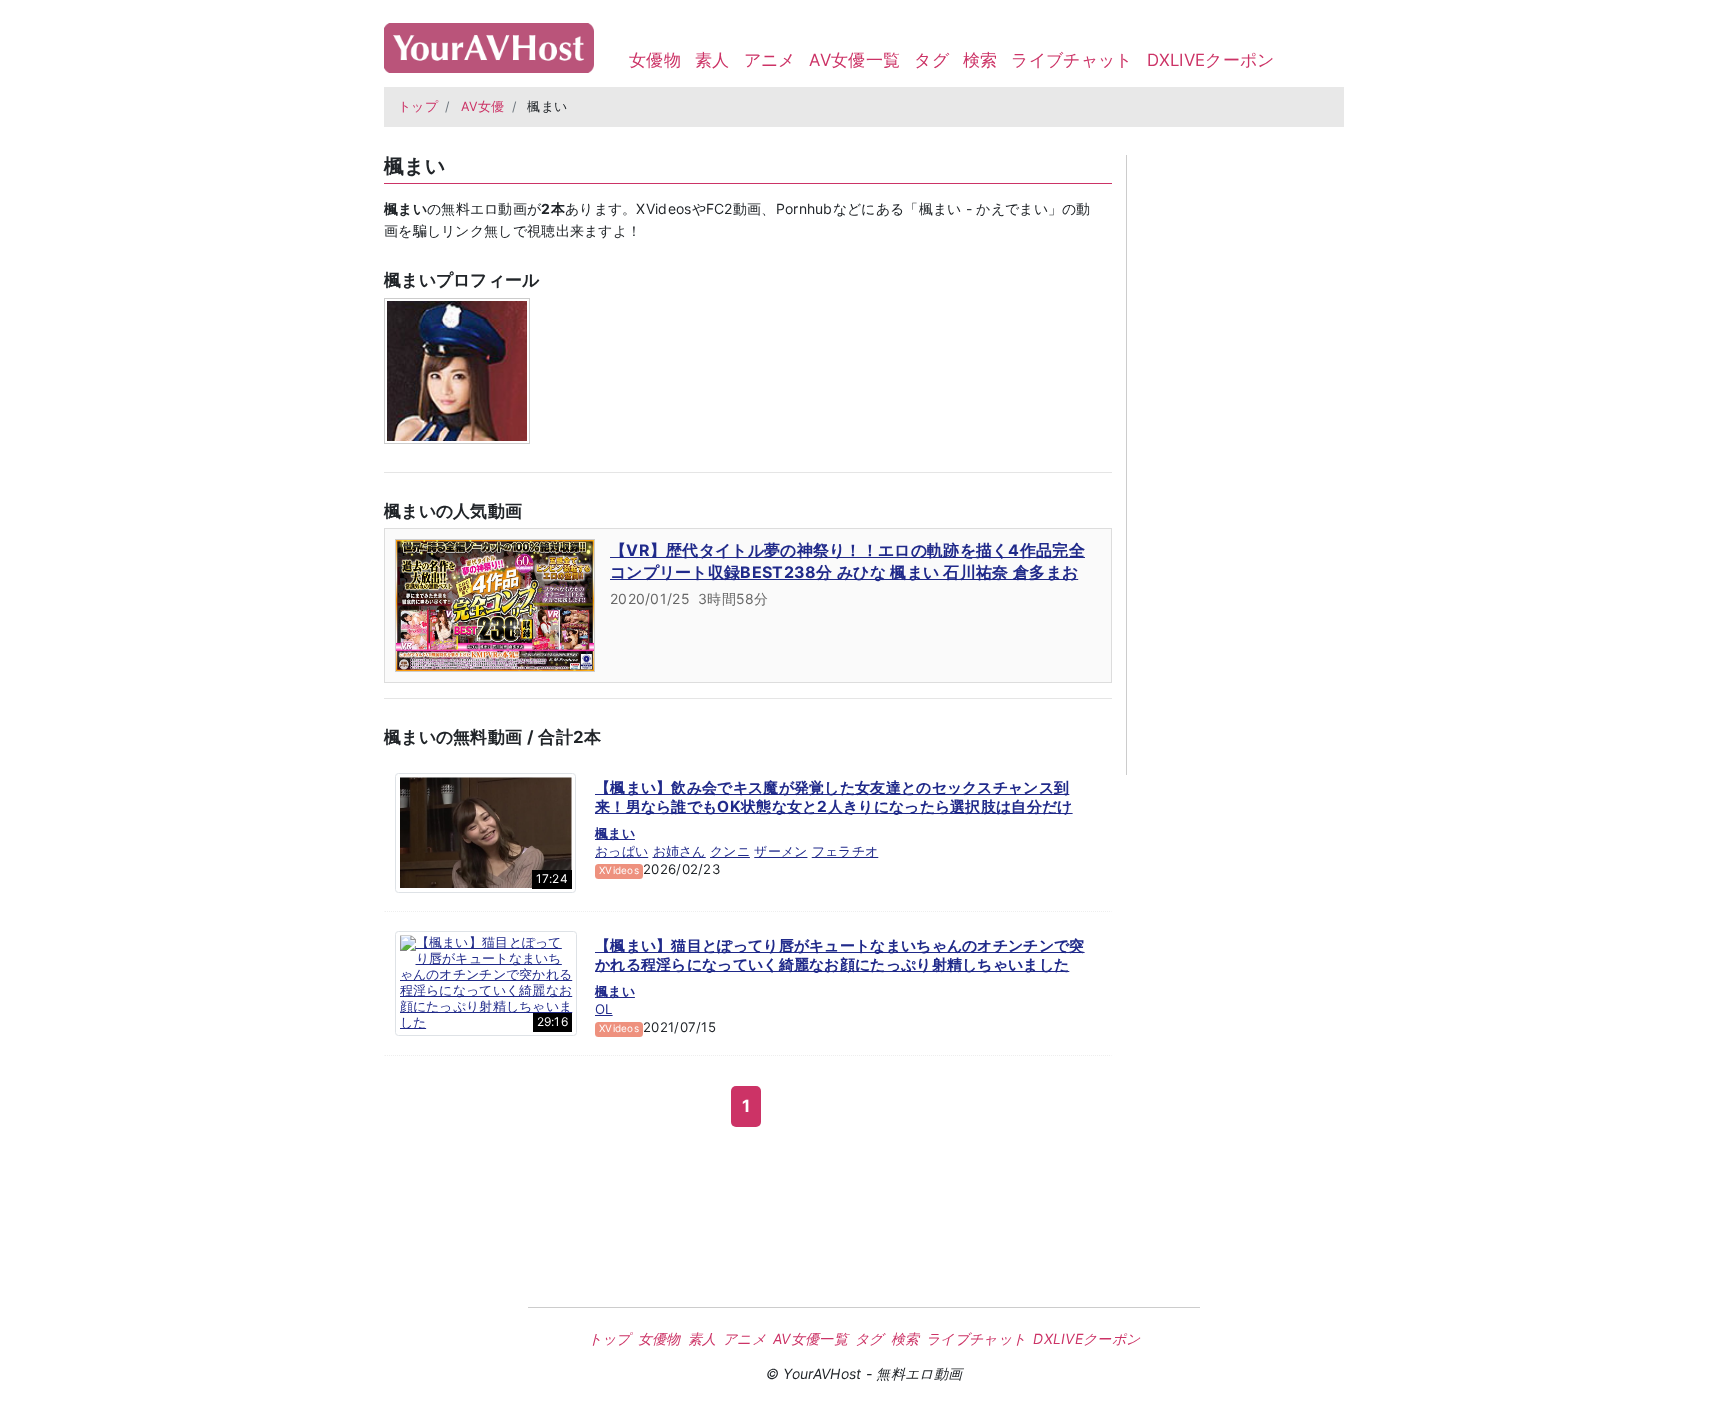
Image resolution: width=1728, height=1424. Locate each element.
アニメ (770, 60)
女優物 (655, 60)
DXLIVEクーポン (1211, 60)
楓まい (615, 833)
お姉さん (679, 851)
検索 (980, 60)
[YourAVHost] (489, 43)
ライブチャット (1071, 60)
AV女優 (483, 106)
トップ (418, 106)
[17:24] (485, 831)
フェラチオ (845, 851)
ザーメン (780, 851)
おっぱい (621, 851)
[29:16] (486, 982)
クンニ (730, 851)
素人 (712, 60)
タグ (931, 60)
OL (604, 1009)
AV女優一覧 (854, 60)
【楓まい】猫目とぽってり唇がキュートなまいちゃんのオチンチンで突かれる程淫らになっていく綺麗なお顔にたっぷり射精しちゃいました (840, 955)
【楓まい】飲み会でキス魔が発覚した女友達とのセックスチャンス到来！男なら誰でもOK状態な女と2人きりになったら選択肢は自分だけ (834, 797)
